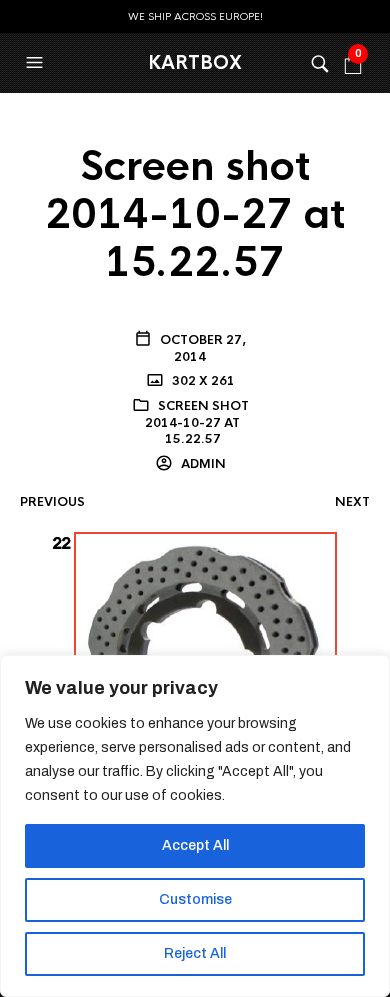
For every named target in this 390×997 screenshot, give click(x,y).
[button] (37, 63)
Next (352, 502)
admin (202, 464)
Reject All (195, 953)
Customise (195, 899)
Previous (52, 502)
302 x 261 (202, 381)
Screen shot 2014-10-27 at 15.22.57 (197, 423)
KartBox (195, 63)
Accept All (195, 845)
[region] (195, 826)
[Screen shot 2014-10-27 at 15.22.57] (195, 653)
